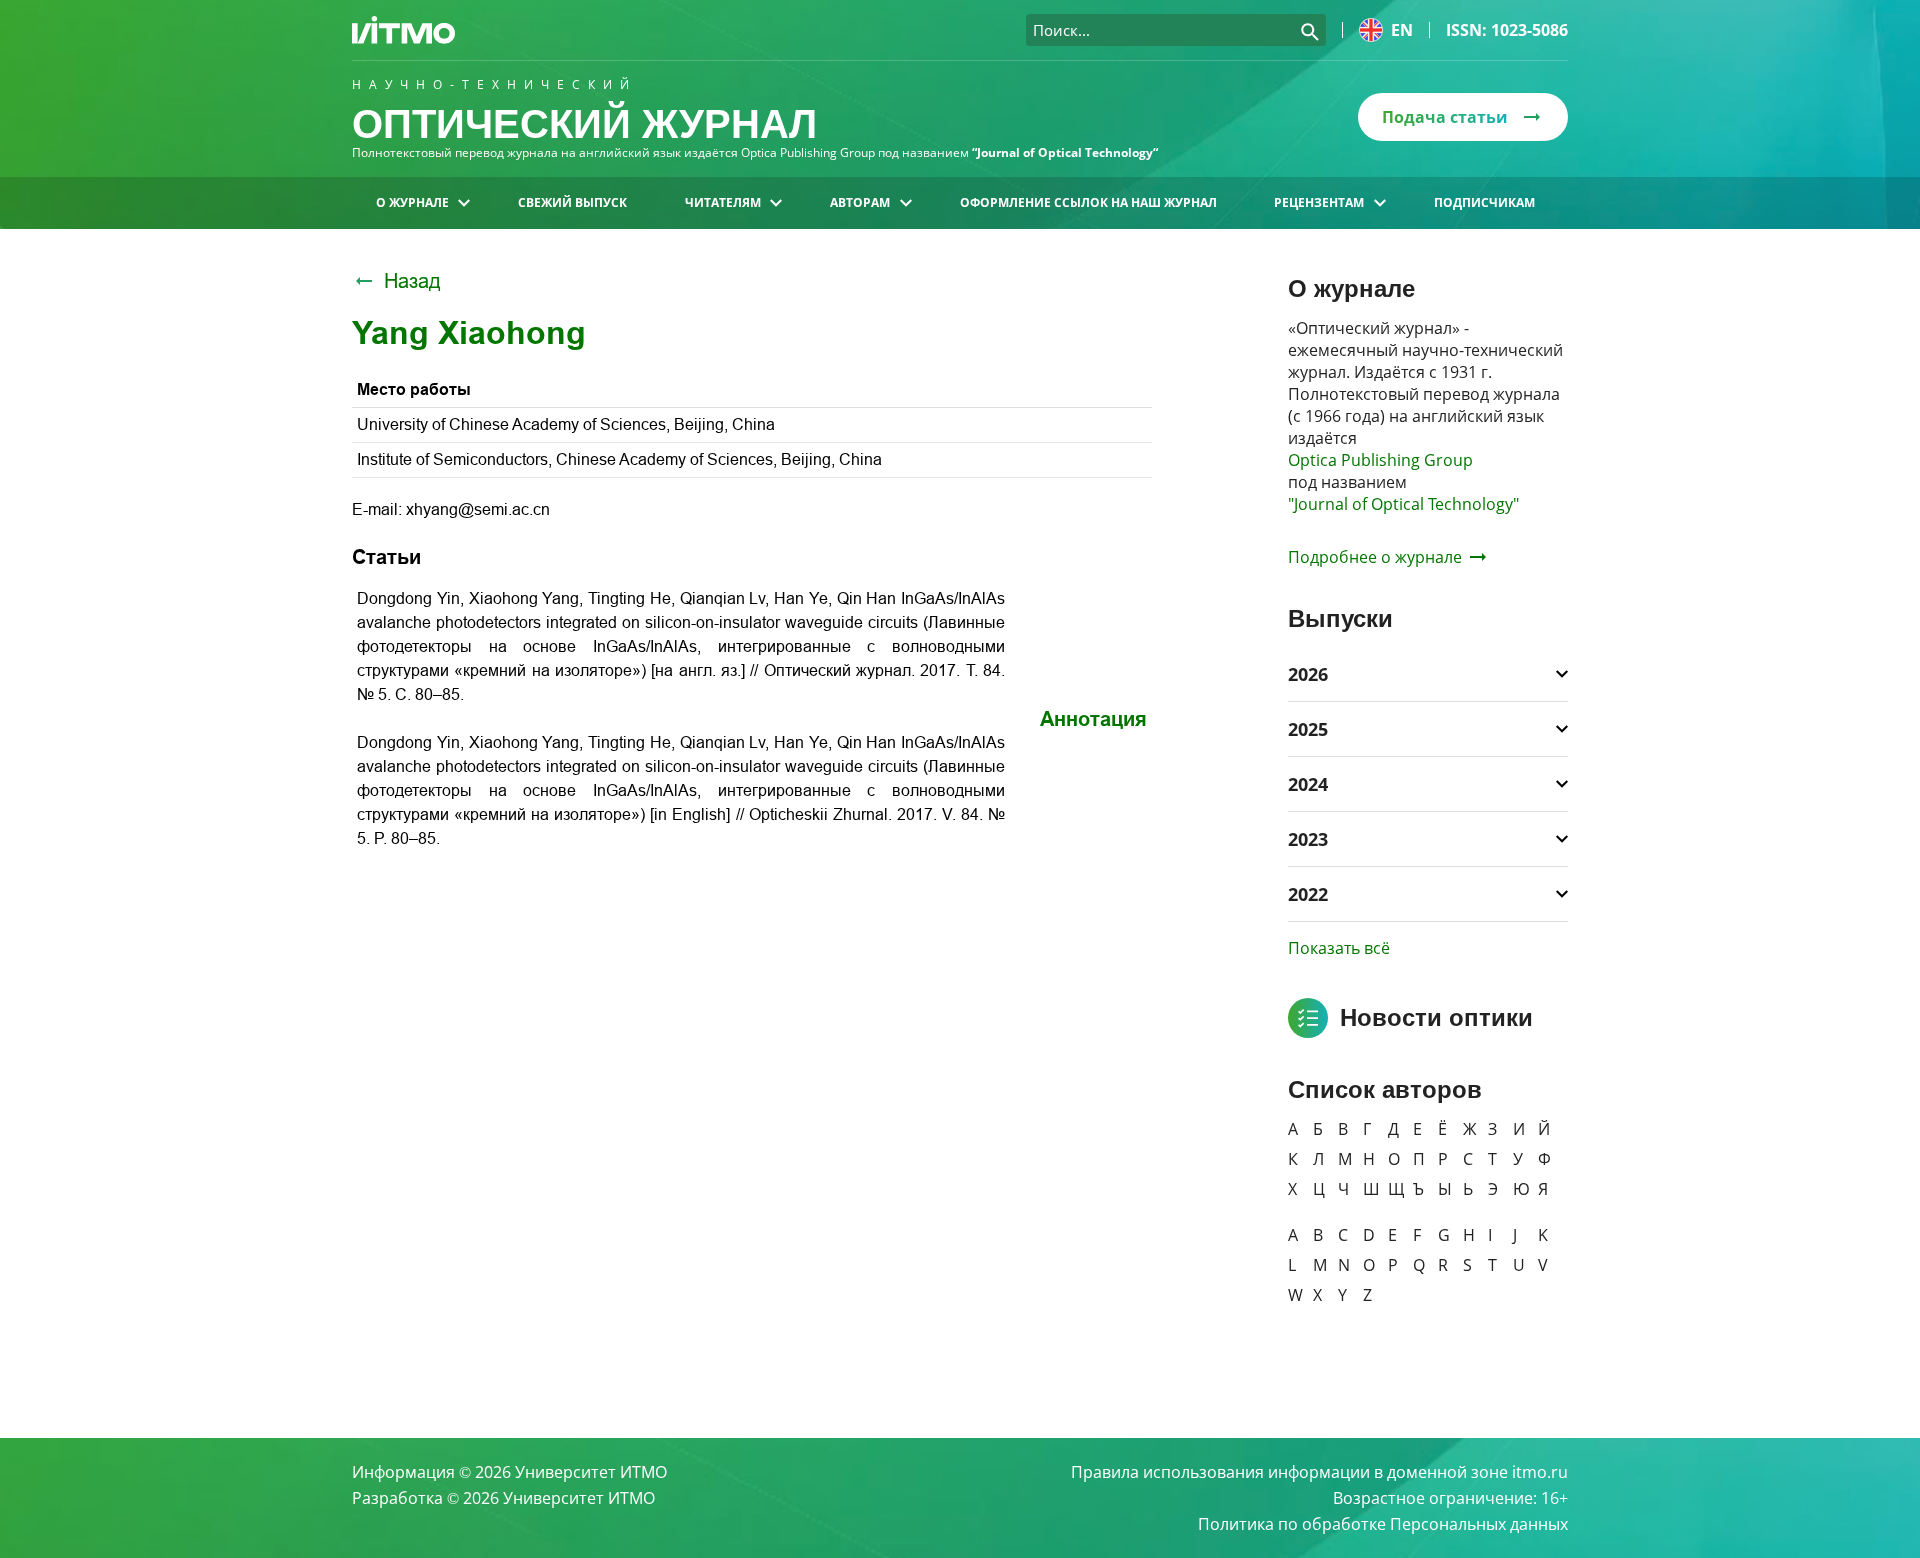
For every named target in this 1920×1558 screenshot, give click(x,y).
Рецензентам (1319, 202)
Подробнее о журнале (1375, 557)
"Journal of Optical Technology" (1403, 504)
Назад (412, 281)
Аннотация (1093, 719)
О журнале (412, 202)
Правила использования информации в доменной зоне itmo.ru (1319, 1472)
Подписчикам (1484, 202)
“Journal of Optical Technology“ (1065, 152)
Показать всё (1339, 948)
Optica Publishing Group (1380, 460)
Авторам (860, 202)
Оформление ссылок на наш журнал (1088, 202)
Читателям (723, 202)
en (1402, 30)
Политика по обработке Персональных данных (1383, 1524)
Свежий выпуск (572, 202)
